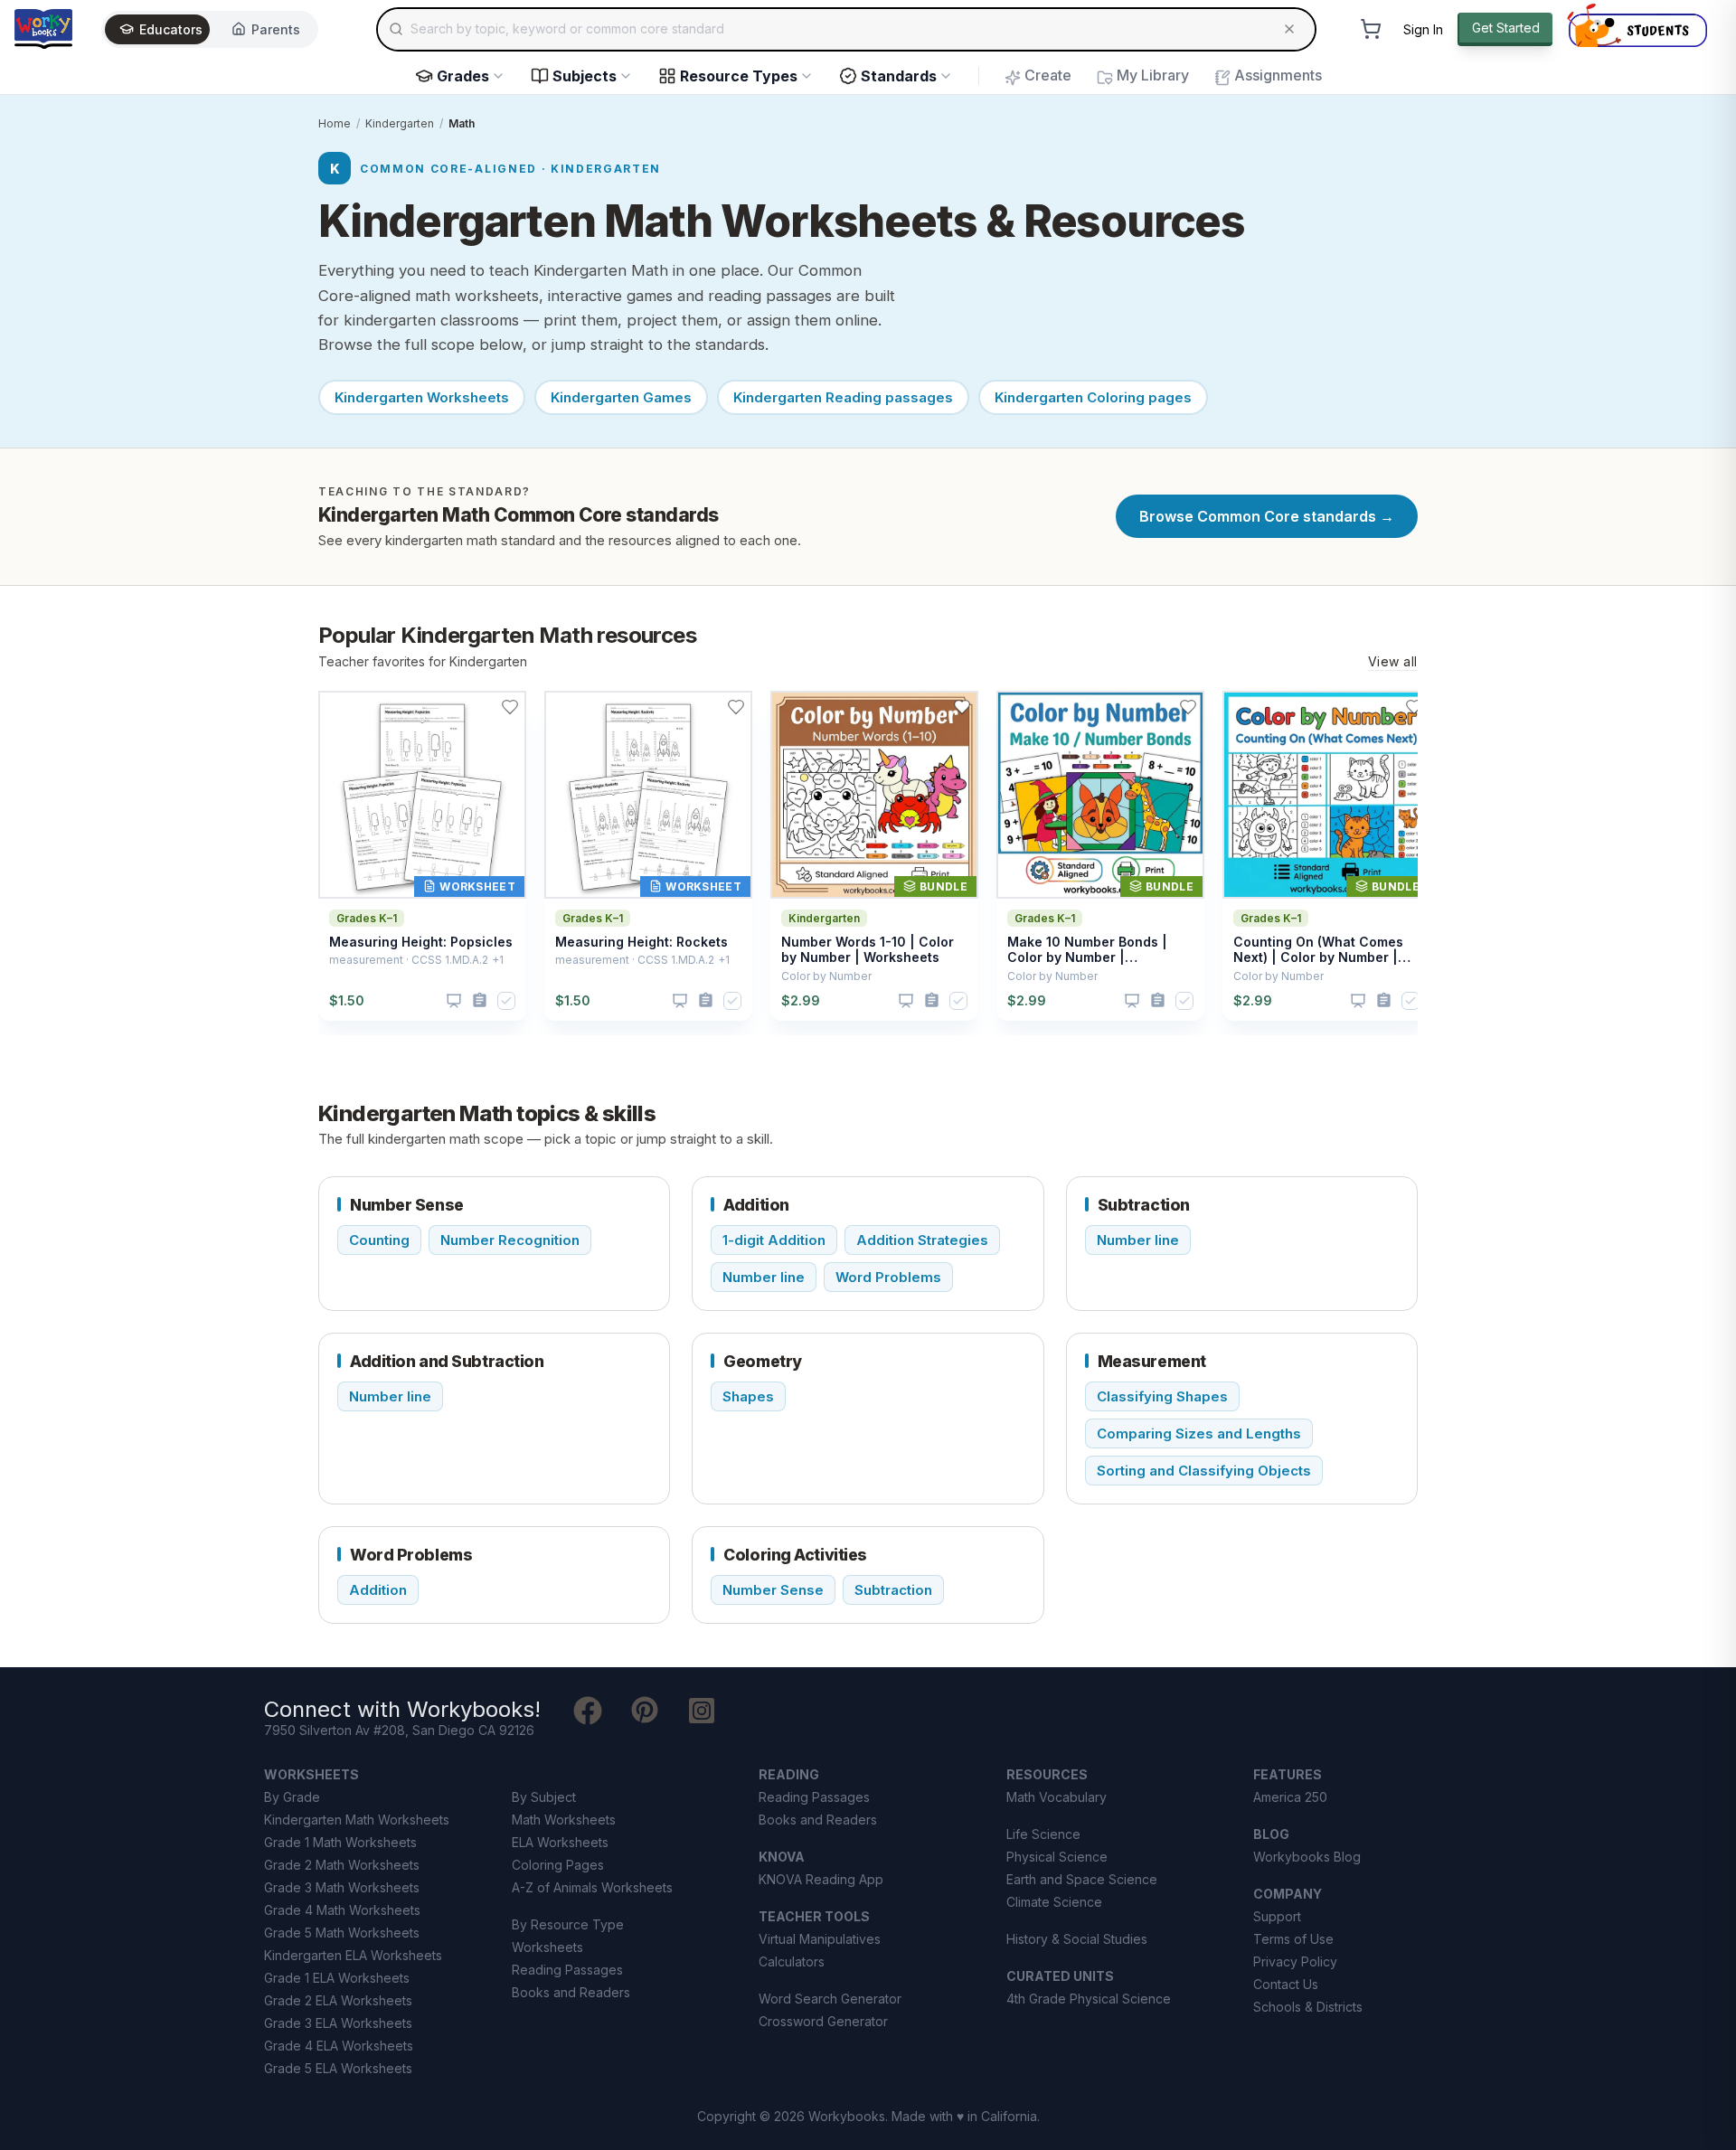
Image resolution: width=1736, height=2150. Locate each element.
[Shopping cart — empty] (1371, 29)
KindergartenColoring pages (1093, 397)
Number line (764, 1277)
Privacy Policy (1295, 1961)
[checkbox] (506, 1001)
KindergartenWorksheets (422, 397)
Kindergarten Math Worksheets (357, 1820)
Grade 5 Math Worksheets (342, 1933)
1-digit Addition (774, 1240)
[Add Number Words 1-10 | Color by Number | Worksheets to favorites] (962, 707)
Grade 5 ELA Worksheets (338, 2068)
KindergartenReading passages (843, 397)
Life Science (1043, 1834)
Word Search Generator (830, 1999)
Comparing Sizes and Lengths (1199, 1433)
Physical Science (1057, 1857)
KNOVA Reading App (821, 1879)
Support (1277, 1916)
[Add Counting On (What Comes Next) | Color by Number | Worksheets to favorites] (1414, 707)
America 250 (1290, 1797)
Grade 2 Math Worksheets (342, 1865)
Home (335, 123)
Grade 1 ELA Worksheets (337, 1978)
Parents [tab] (276, 29)
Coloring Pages (558, 1865)
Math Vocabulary (1057, 1797)
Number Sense (773, 1590)
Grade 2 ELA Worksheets (338, 2000)
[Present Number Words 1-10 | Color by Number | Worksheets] (906, 1001)
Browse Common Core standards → (1267, 516)
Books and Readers (571, 1992)
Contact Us (1286, 1984)
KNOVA (782, 1857)
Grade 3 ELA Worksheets (338, 2023)
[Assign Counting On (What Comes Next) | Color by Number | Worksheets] (1384, 1000)
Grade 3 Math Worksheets (342, 1887)
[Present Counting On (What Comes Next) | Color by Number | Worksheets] (1358, 1001)
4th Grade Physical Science (1089, 1999)
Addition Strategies (922, 1240)
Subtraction (893, 1590)
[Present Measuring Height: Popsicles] (454, 1001)
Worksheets (547, 1947)
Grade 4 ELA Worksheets (339, 2046)
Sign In (1423, 29)
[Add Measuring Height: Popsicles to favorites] (510, 707)
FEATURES (1288, 1774)
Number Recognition (510, 1240)
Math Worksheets (564, 1820)
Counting (379, 1240)
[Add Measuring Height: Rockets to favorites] (736, 707)
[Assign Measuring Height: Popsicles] (480, 1000)
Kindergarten (400, 123)
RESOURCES (1047, 1774)
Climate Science (1054, 1902)
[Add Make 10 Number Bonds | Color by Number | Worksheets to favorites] (1188, 707)
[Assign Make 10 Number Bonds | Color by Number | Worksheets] (1158, 1000)
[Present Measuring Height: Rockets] (680, 1001)
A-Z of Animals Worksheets (592, 1887)
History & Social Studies (1077, 1939)
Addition (378, 1590)
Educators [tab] (171, 29)
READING (789, 1774)
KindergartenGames (621, 397)
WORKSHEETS (311, 1774)
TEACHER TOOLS (814, 1916)
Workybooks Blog (1307, 1857)
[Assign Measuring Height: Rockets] (706, 1000)
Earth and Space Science (1082, 1879)
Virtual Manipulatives (820, 1939)
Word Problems (888, 1277)
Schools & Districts (1308, 2007)
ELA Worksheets (560, 1842)
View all (1393, 661)
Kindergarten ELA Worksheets (353, 1955)
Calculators (792, 1961)
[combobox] (846, 29)
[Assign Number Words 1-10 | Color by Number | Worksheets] (932, 1000)
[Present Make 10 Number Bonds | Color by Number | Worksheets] (1132, 1001)
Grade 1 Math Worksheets (340, 1842)
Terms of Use (1293, 1939)
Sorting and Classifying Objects (1204, 1471)
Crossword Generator (823, 2021)
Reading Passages (567, 1970)
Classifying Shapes (1162, 1396)
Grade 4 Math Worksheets (342, 1910)
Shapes (748, 1396)
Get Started (1506, 28)
